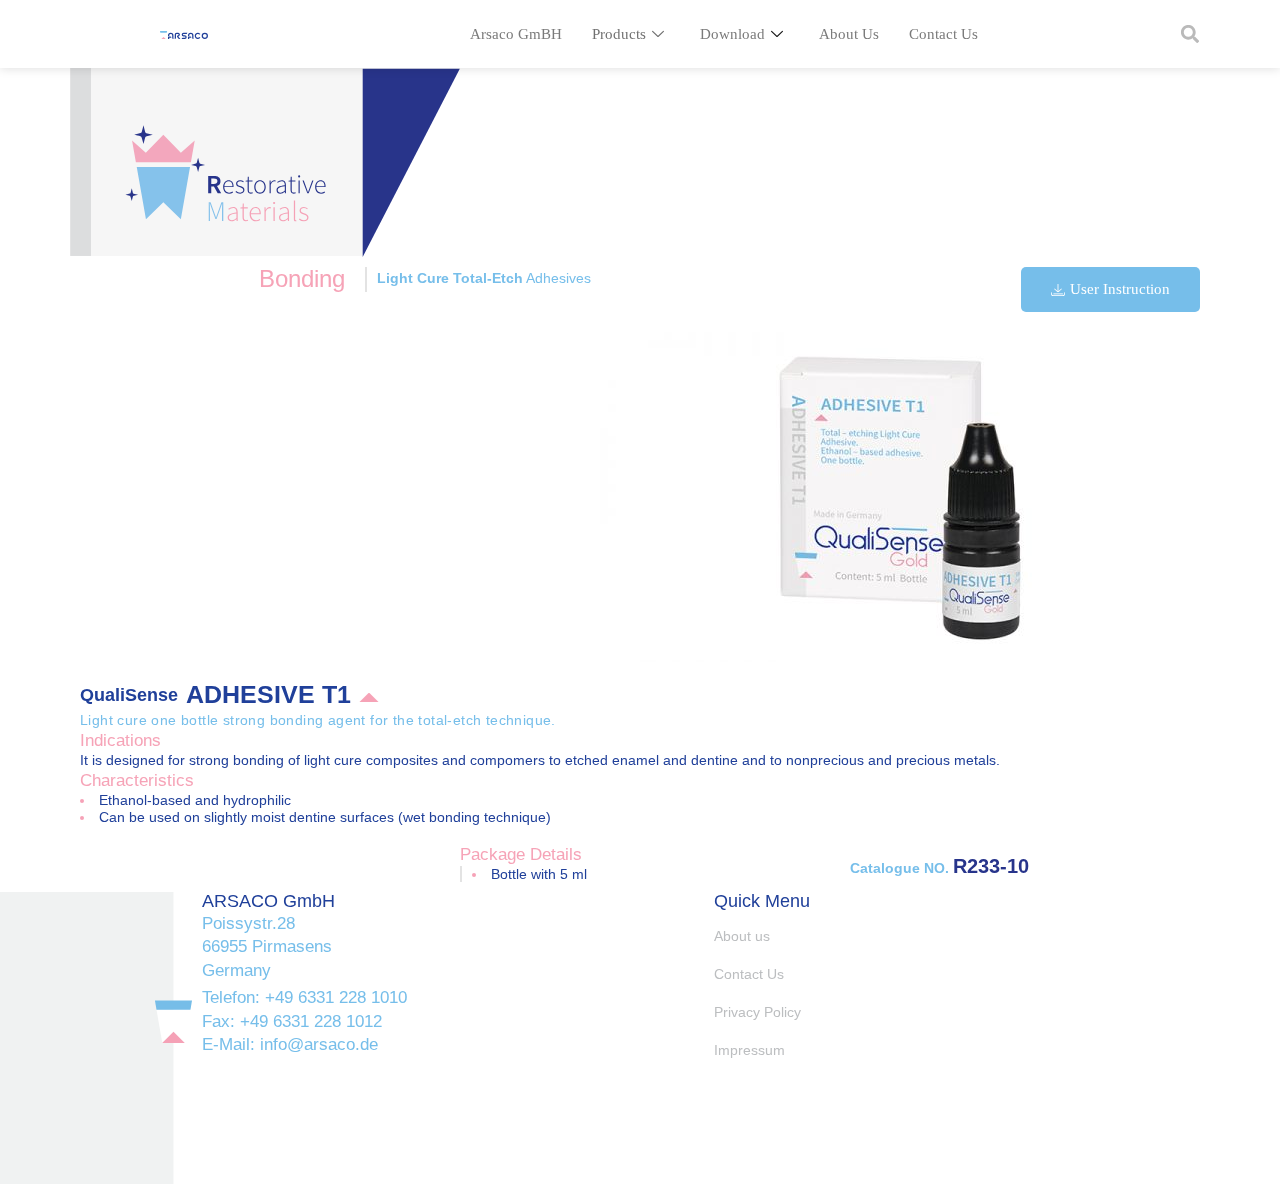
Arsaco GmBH (516, 34)
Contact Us (943, 34)
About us (742, 936)
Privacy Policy (757, 1012)
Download (732, 34)
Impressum (749, 1050)
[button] (1189, 34)
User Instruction (1120, 289)
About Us (849, 34)
